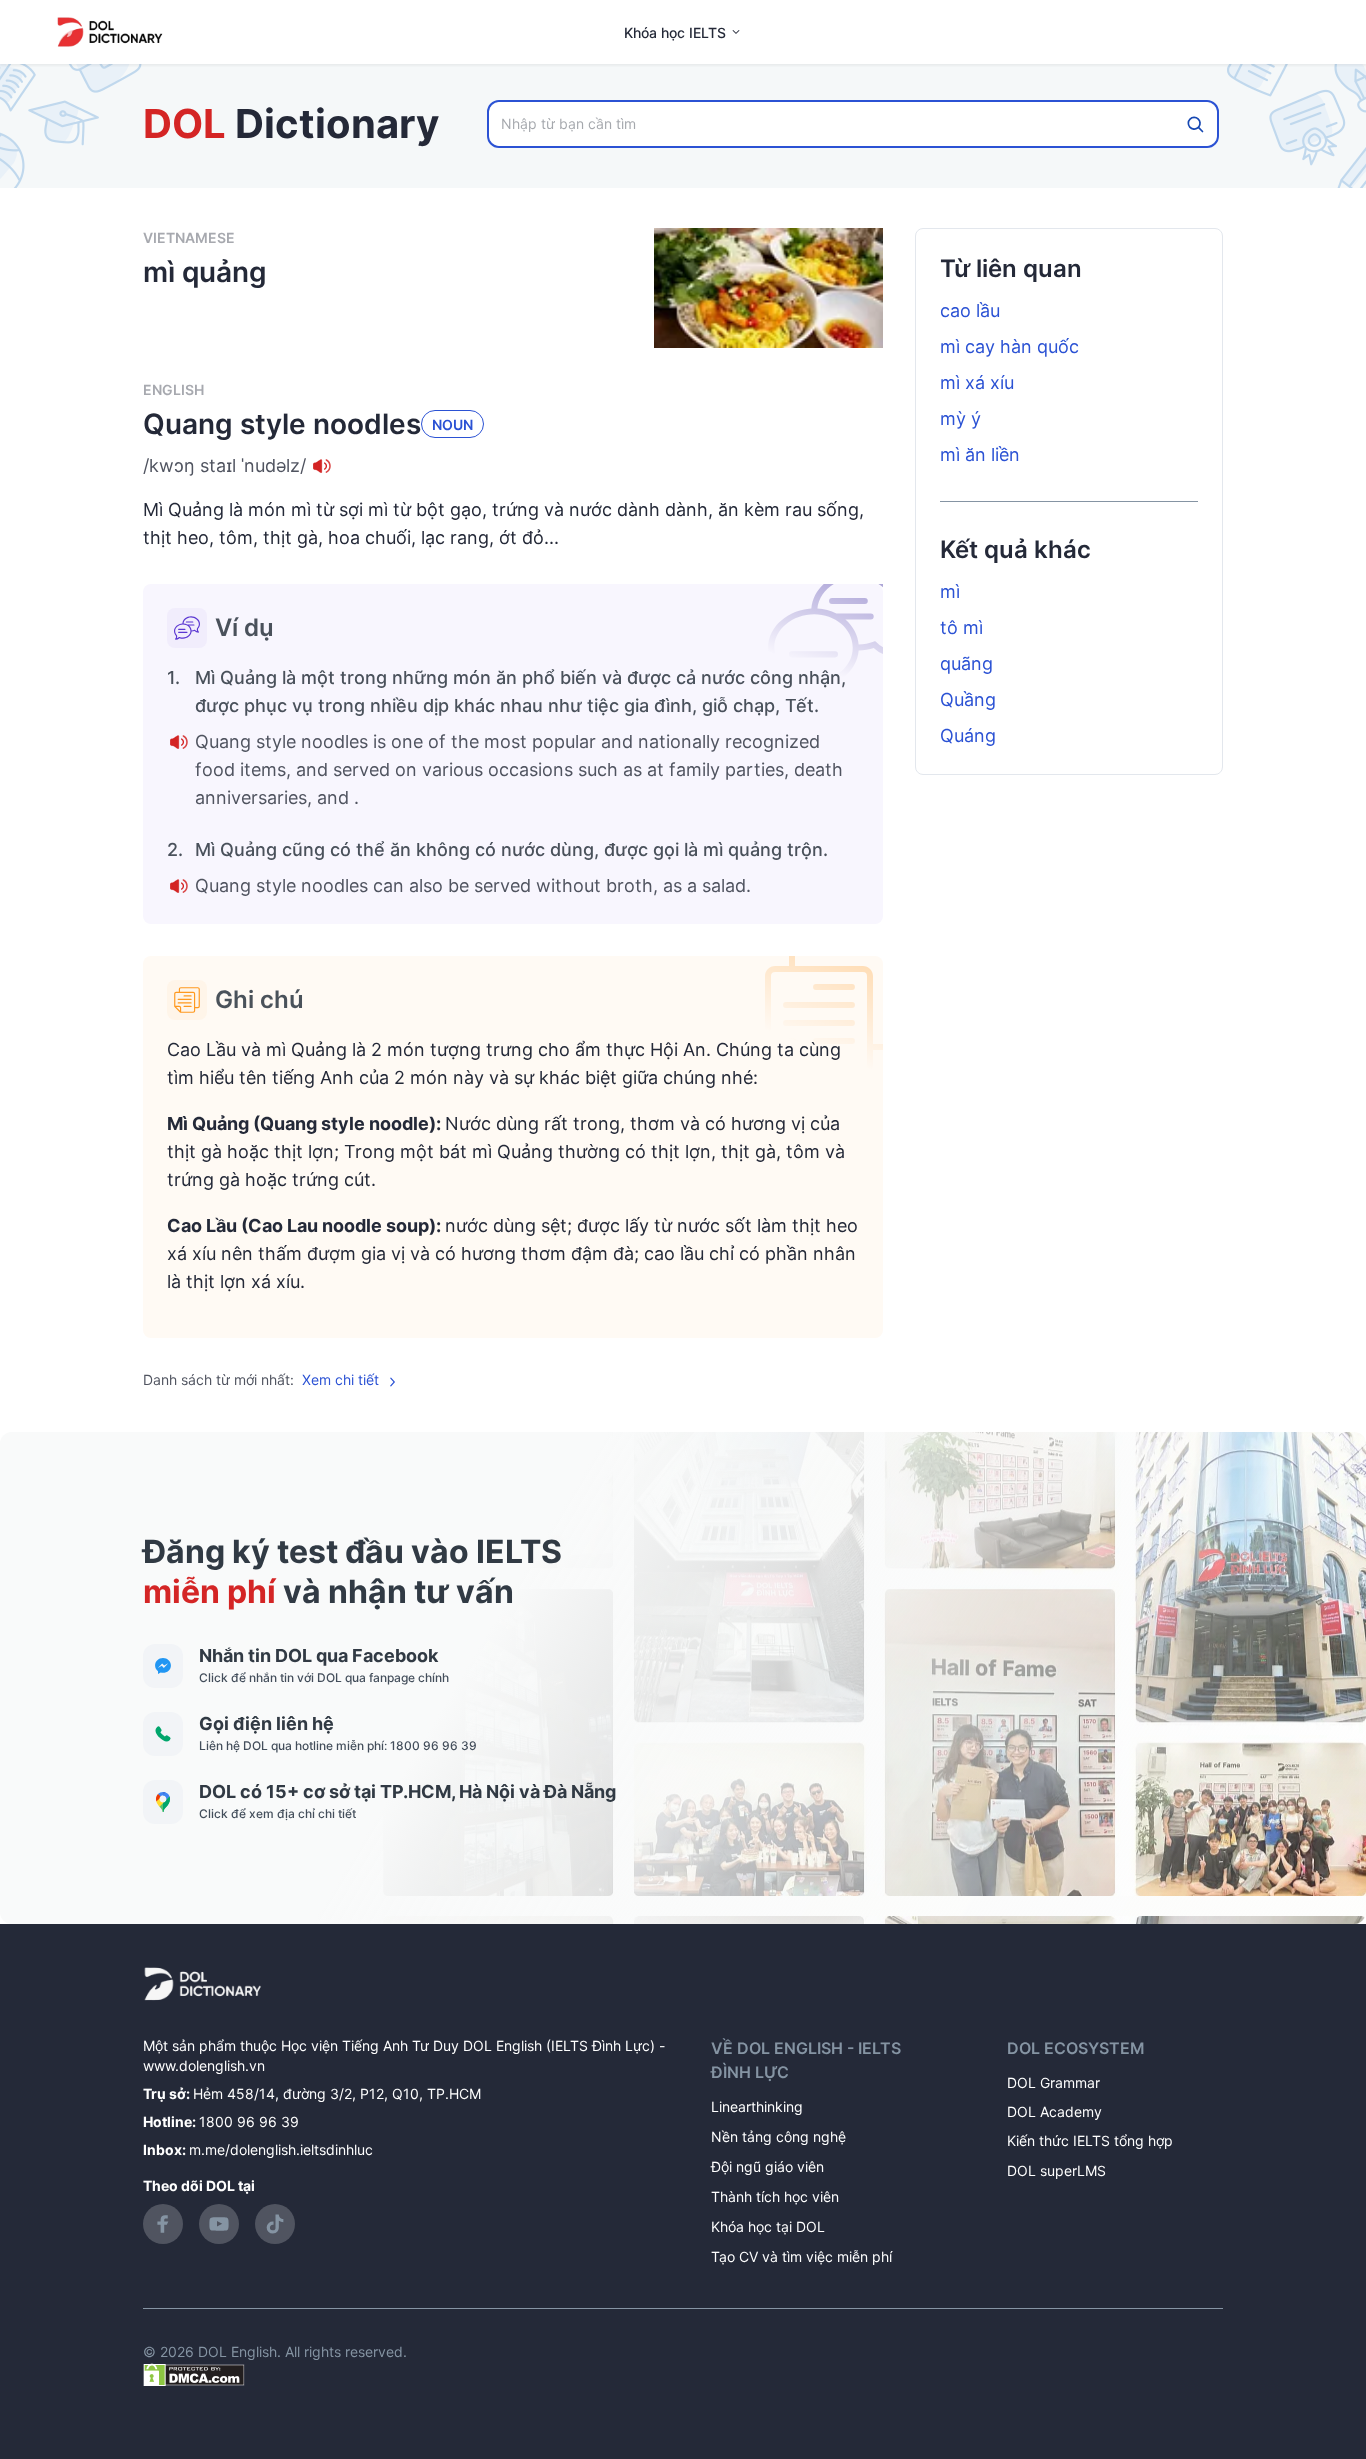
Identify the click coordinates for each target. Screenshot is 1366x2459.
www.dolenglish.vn (204, 2065)
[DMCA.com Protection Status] (194, 2373)
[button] (513, 466)
